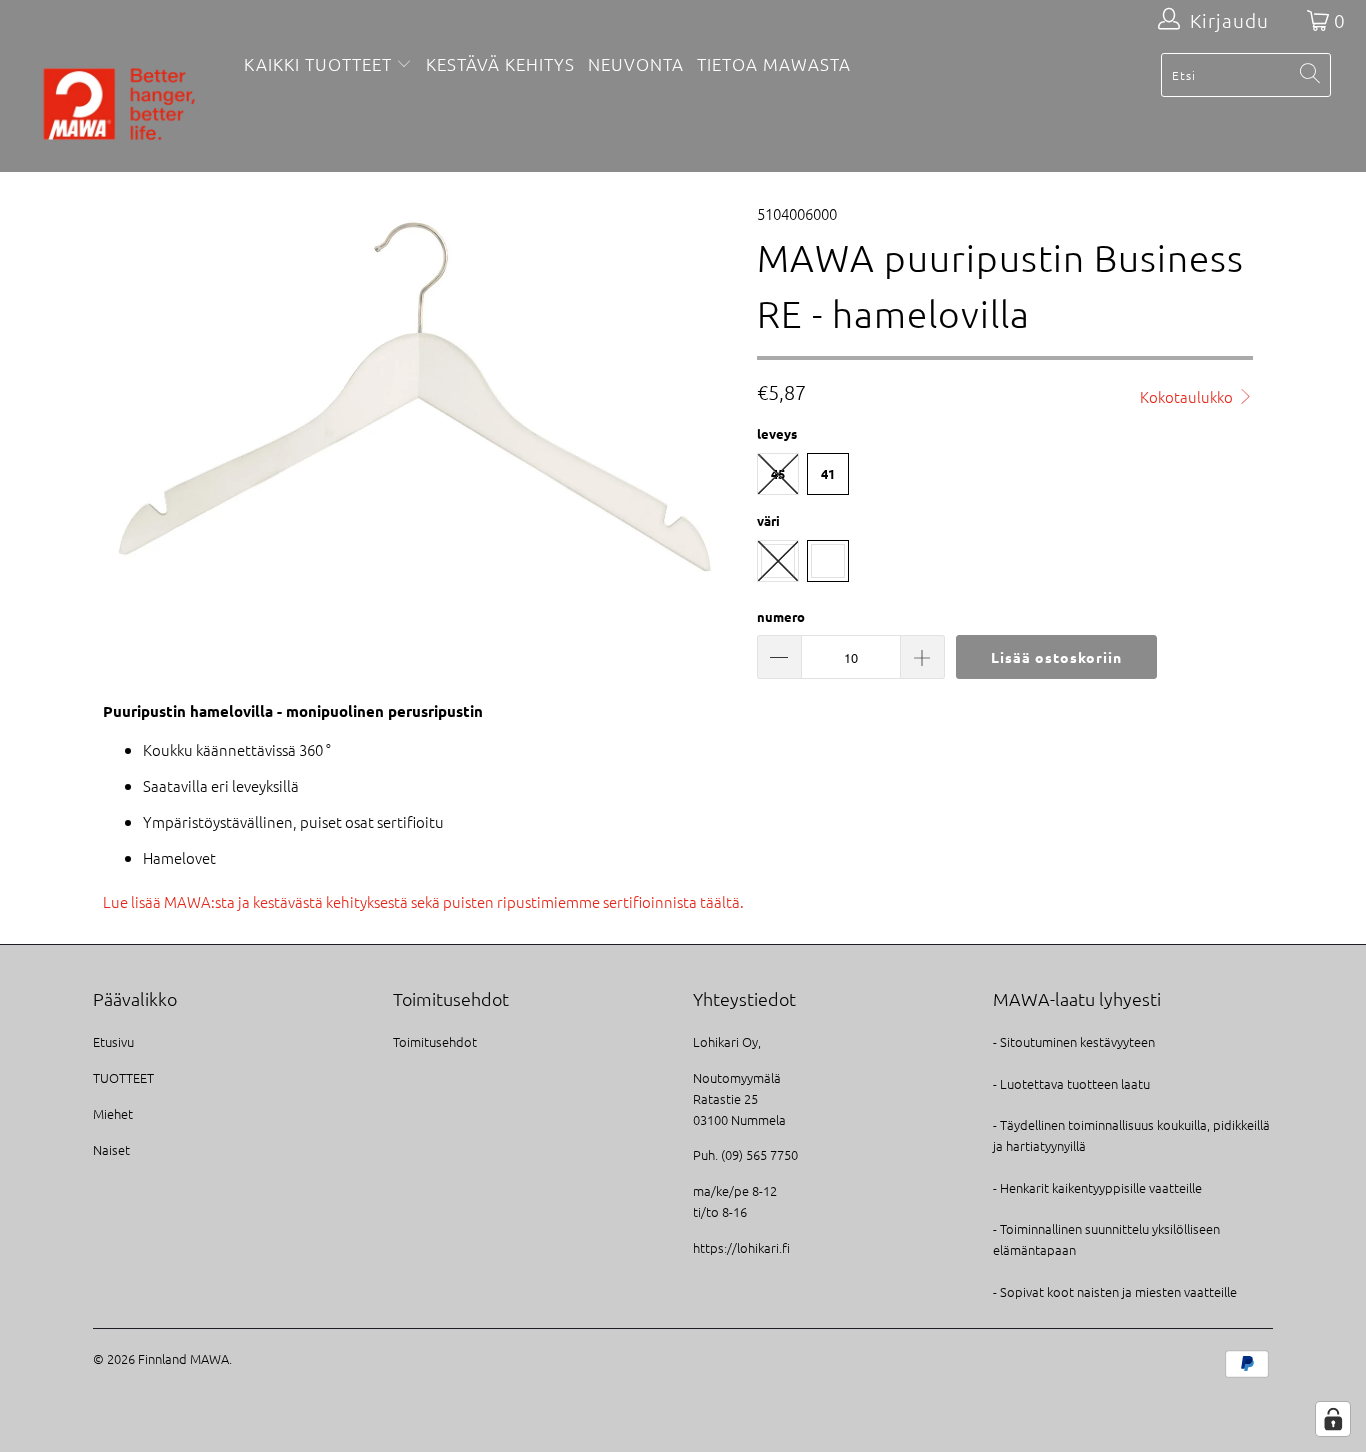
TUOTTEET (123, 1077)
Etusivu (113, 1041)
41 (828, 473)
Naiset (111, 1149)
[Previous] (127, 397)
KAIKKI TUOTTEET (318, 64)
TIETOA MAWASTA (774, 64)
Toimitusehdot (435, 1041)
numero (781, 616)
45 (778, 473)
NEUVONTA (636, 64)
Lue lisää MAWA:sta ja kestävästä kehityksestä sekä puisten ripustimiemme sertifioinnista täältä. (423, 901)
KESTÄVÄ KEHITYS (500, 64)
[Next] (702, 397)
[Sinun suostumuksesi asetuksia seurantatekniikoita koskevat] (1333, 1419)
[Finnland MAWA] (119, 106)
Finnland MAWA (183, 1358)
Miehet (113, 1113)
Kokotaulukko (1188, 396)
